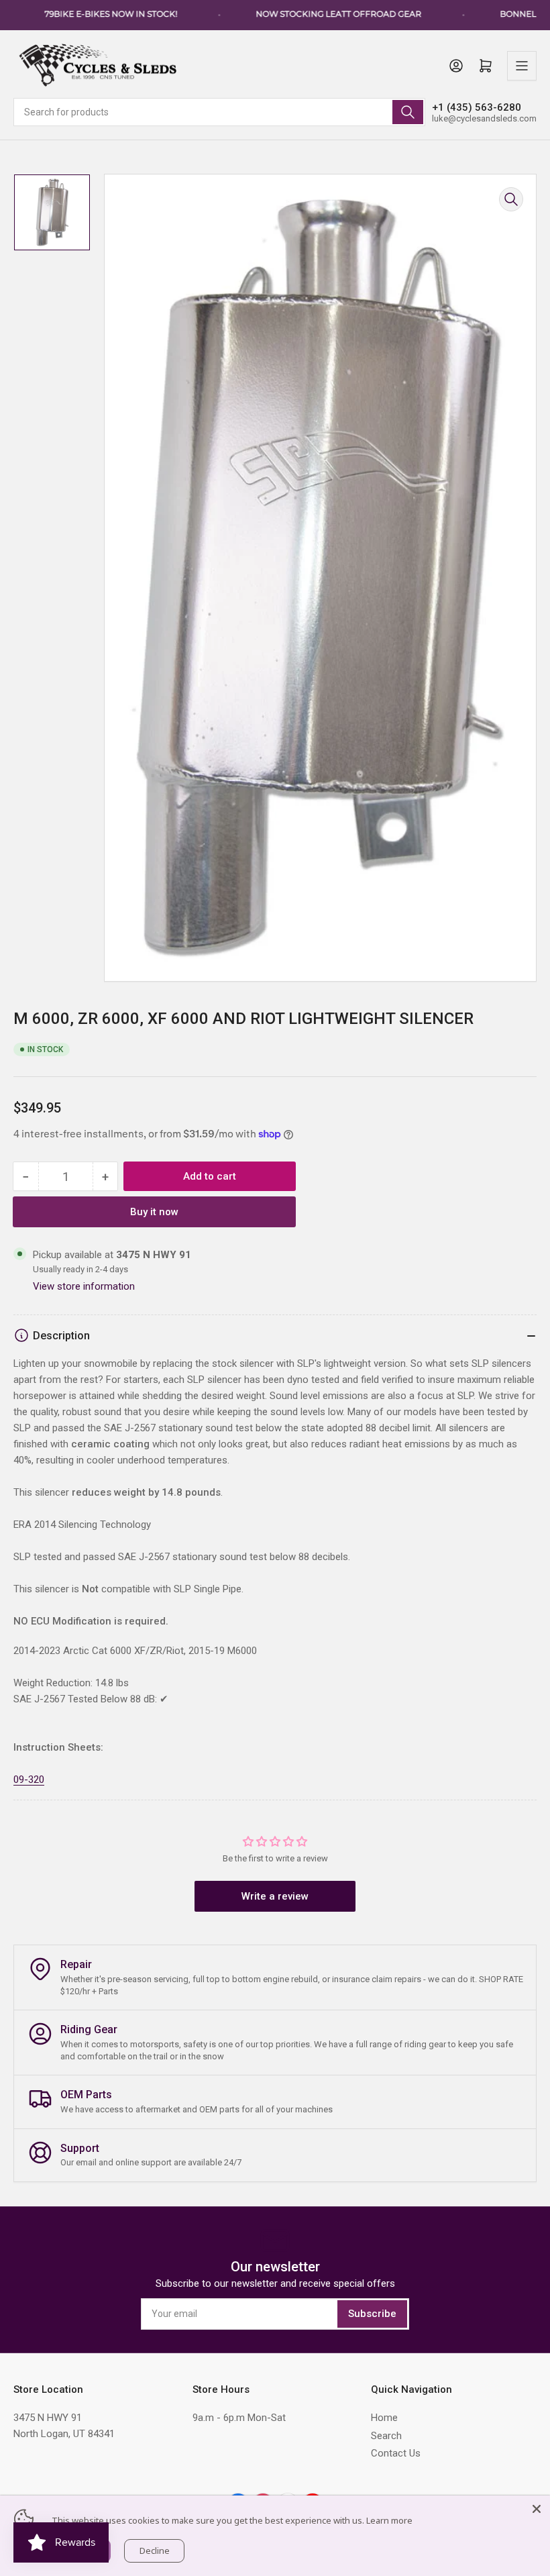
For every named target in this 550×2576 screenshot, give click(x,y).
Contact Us (396, 2453)
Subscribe (372, 2314)
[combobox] (219, 112)
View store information (84, 1286)
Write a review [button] (275, 1896)
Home (384, 2418)
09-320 (29, 1780)
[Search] (408, 112)
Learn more (389, 2520)
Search (386, 2436)
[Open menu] (522, 66)
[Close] (537, 2509)
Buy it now (154, 1212)
